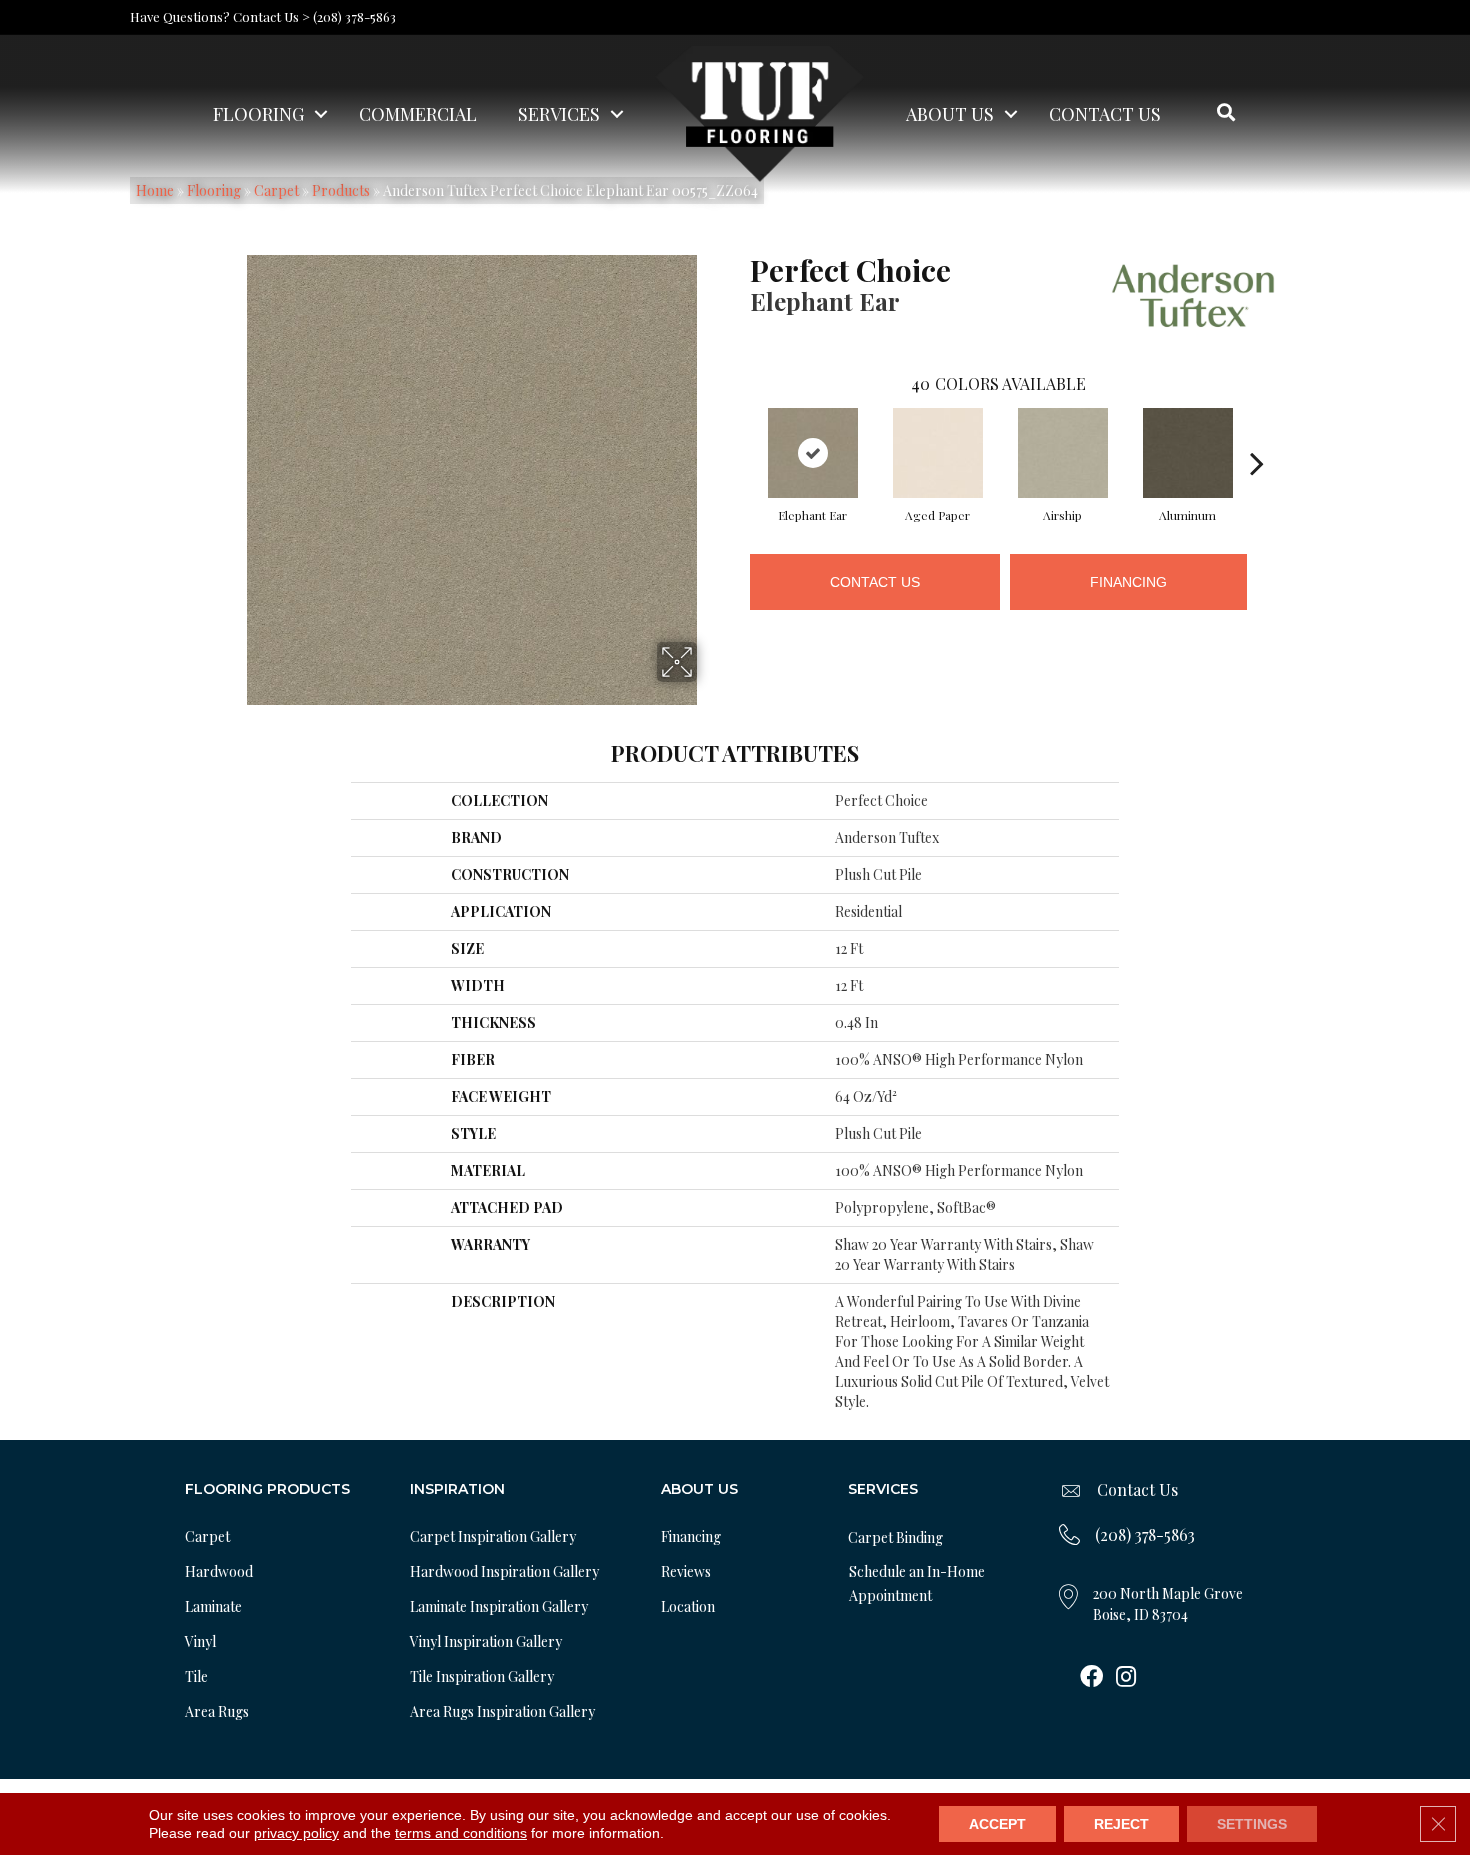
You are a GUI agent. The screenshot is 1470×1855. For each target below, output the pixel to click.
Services (559, 114)
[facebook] (1091, 1678)
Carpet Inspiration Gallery (493, 1536)
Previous (740, 433)
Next (1257, 433)
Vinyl (200, 1641)
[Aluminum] (1188, 453)
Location (688, 1606)
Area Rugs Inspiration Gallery (502, 1711)
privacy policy (296, 1833)
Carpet (207, 1536)
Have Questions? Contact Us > (220, 16)
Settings (1252, 1824)
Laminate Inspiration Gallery (499, 1606)
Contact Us (1105, 114)
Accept (997, 1824)
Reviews (686, 1571)
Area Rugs (217, 1711)
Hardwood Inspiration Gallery (504, 1571)
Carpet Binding (895, 1537)
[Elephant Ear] (813, 453)
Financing (1128, 582)
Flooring (258, 114)
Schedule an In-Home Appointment (917, 1583)
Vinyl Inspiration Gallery (486, 1641)
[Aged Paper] (938, 453)
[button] (321, 114)
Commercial (418, 114)
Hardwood (219, 1571)
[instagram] (1126, 1678)
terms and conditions (461, 1833)
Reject (1121, 1824)
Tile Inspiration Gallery (482, 1676)
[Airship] (1063, 453)
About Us (950, 114)
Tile (196, 1676)
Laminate (213, 1606)
